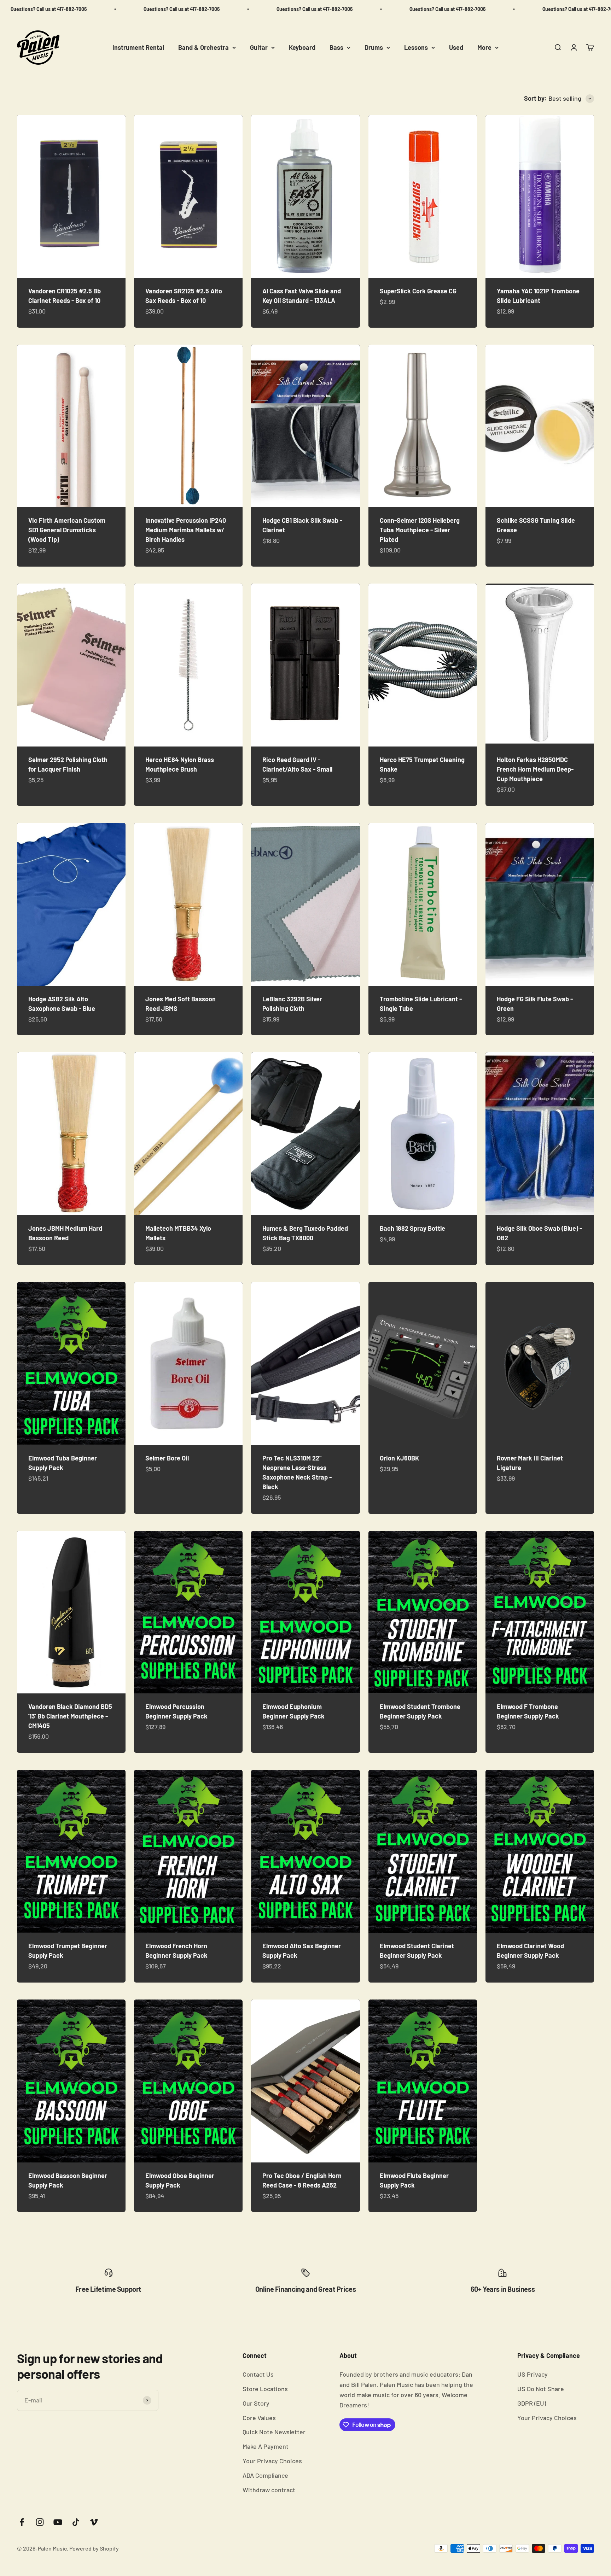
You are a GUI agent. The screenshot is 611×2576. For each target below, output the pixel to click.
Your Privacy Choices (272, 2461)
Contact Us (258, 2374)
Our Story (256, 2403)
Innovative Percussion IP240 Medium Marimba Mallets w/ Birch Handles (186, 530)
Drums (374, 47)
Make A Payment (266, 2446)
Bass (336, 47)
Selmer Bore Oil (167, 1458)
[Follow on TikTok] (76, 2522)
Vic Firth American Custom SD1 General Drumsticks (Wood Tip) (67, 530)
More (484, 47)
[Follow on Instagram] (40, 2522)
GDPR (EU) (532, 2403)
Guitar (259, 47)
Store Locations (265, 2389)
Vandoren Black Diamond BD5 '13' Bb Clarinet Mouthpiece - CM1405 (70, 1716)
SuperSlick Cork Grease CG (418, 291)
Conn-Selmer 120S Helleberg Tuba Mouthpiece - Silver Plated (420, 530)
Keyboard (302, 47)
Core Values (259, 2418)
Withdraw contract (269, 2490)
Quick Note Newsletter (274, 2432)
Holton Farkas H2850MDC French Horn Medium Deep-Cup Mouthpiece (535, 769)
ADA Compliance (265, 2475)
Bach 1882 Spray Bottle (412, 1228)
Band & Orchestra (203, 47)
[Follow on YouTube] (58, 2522)
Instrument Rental (138, 47)
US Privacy (533, 2374)
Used (456, 47)
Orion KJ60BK (399, 1458)
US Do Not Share (541, 2389)
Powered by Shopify (94, 2548)
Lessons (416, 47)
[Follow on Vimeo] (94, 2522)
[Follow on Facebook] (22, 2522)
